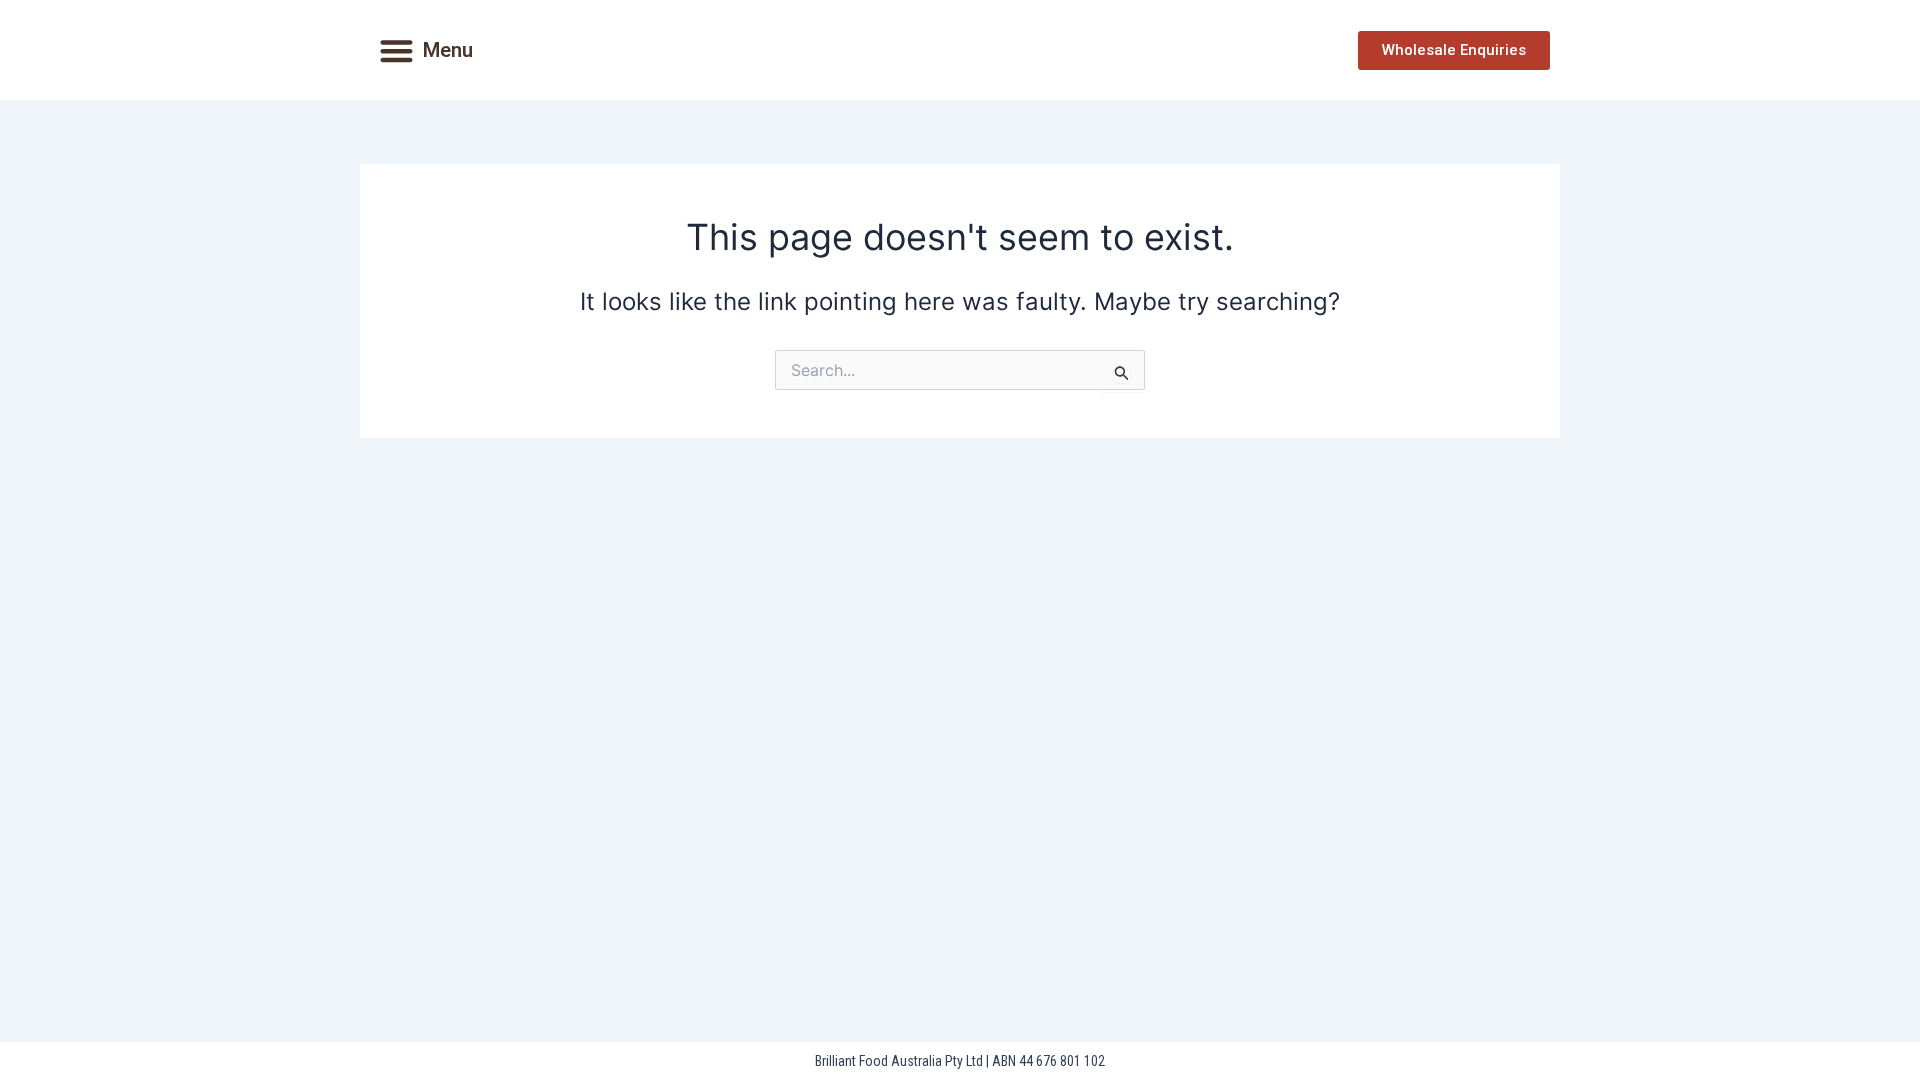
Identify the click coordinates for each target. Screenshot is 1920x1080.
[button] (396, 50)
